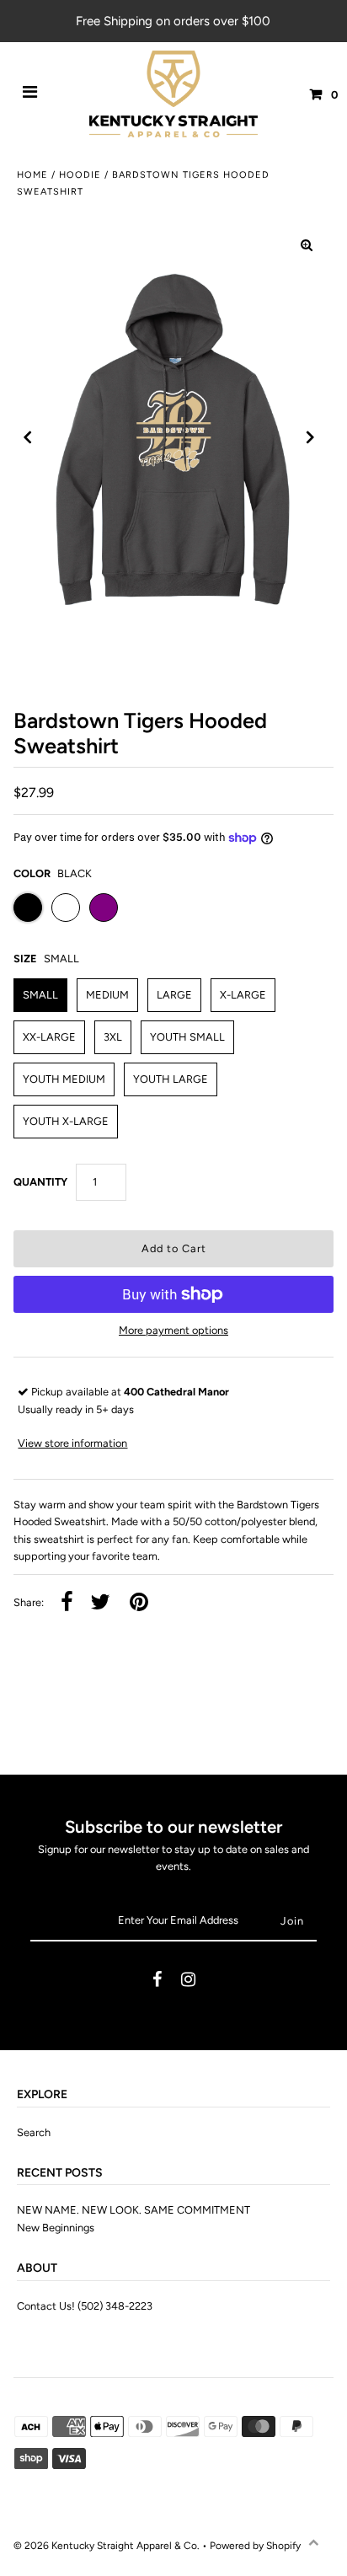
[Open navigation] (30, 94)
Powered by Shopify (255, 2546)
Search (34, 2132)
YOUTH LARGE (171, 1079)
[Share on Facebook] (67, 1603)
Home (32, 175)
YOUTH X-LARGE (66, 1121)
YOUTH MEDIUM (64, 1079)
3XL (113, 1037)
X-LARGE (243, 995)
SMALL (40, 995)
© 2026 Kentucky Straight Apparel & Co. (107, 2546)
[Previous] (28, 437)
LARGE (174, 995)
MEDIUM (107, 995)
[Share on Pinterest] (139, 1603)
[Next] (311, 437)
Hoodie (80, 175)
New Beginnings (56, 2228)
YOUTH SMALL (187, 1037)
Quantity (40, 1182)
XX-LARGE (49, 1037)
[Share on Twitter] (100, 1603)
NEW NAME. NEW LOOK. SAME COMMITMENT (133, 2210)
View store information (72, 1443)
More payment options (173, 1330)
